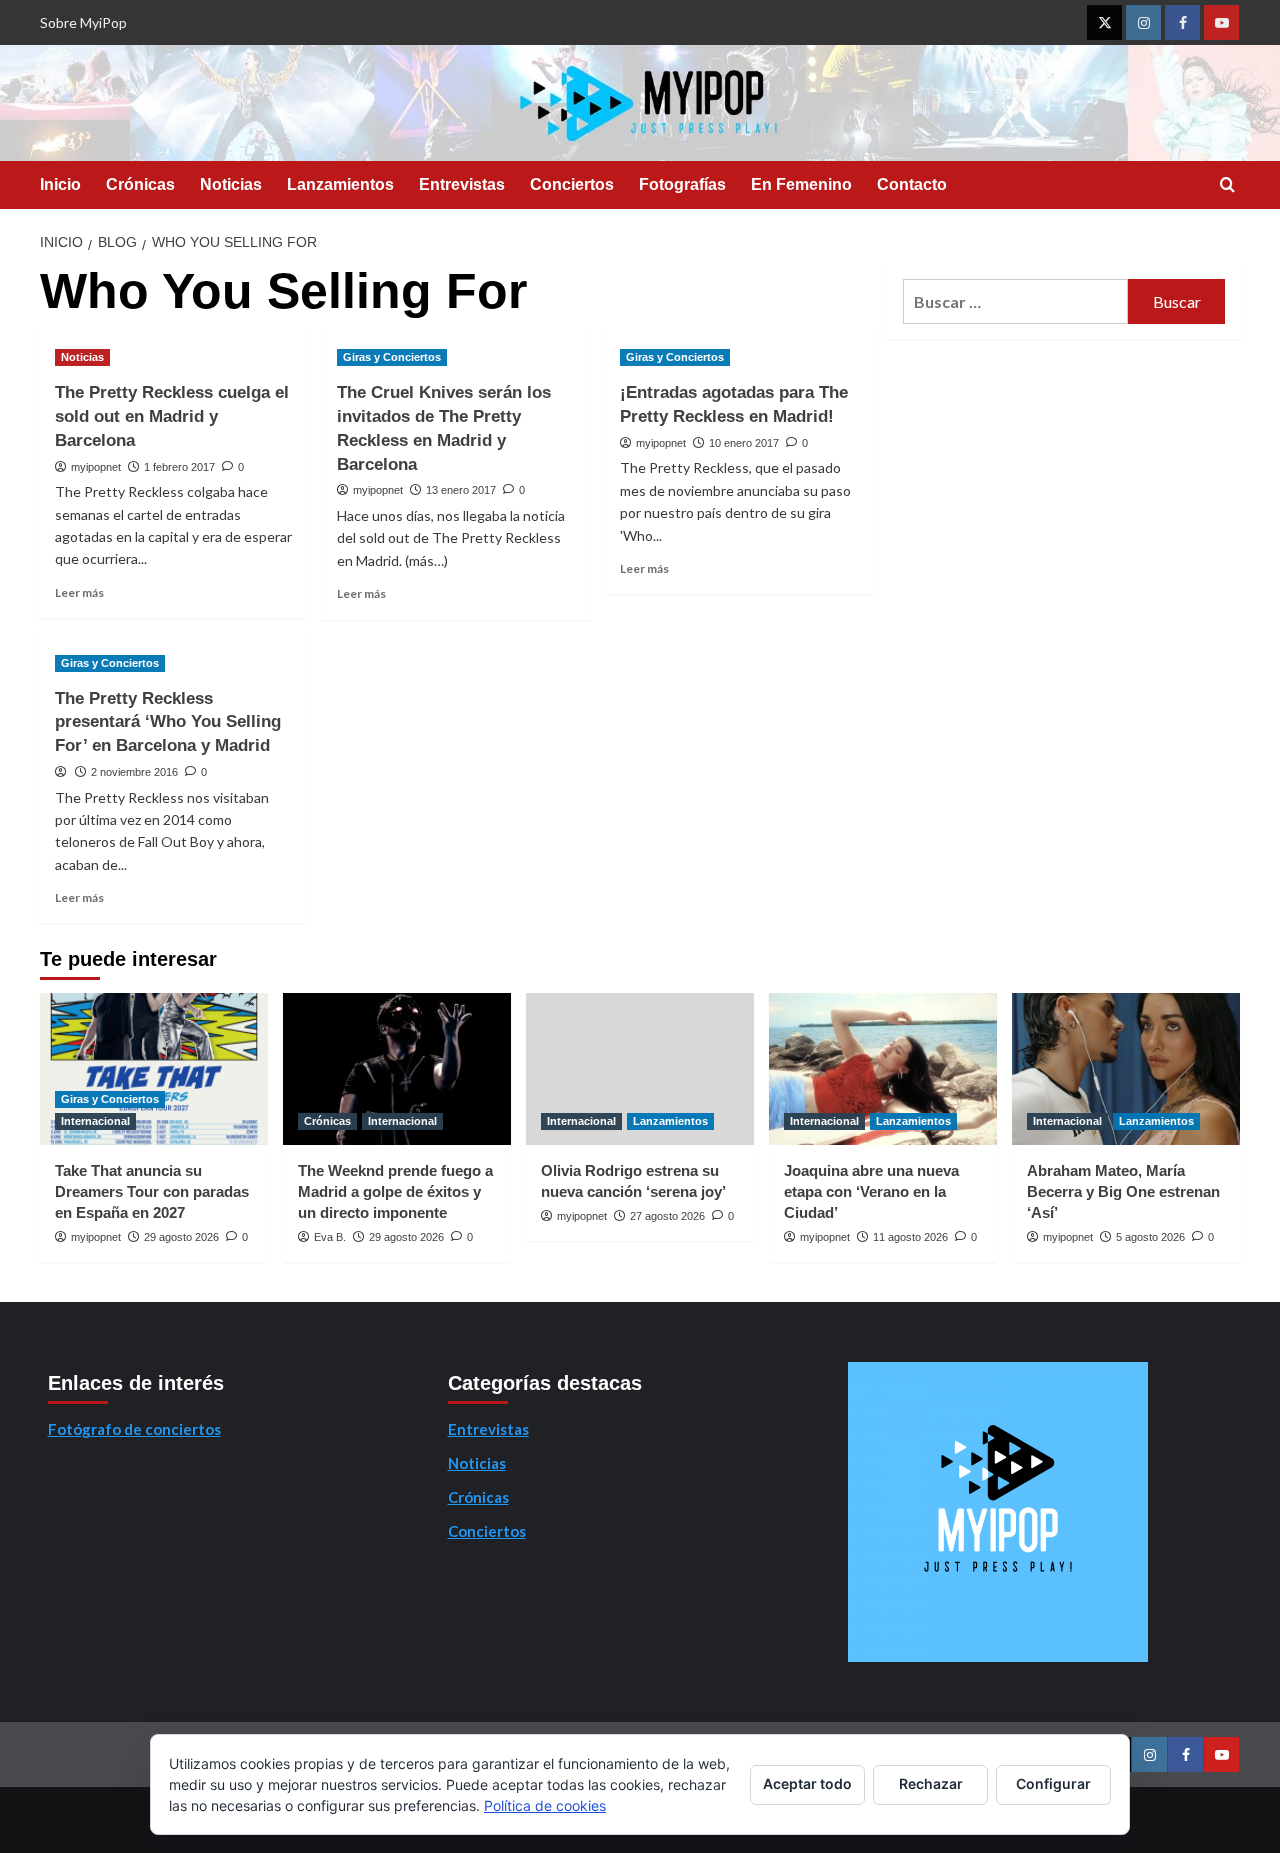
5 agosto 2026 (1150, 1237)
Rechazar (931, 1783)
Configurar (1053, 1783)
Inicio (60, 184)
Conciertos (572, 184)
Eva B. (330, 1237)
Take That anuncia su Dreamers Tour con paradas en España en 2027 (152, 1191)
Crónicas (140, 184)
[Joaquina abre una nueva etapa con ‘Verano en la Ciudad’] (883, 1069)
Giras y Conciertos (392, 357)
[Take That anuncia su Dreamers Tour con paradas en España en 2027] (154, 1069)
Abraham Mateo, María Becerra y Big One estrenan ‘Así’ (1123, 1191)
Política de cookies (545, 1805)
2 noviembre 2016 (134, 772)
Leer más (79, 592)
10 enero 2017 (744, 443)
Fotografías (682, 184)
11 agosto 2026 (910, 1237)
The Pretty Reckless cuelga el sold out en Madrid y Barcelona (172, 416)
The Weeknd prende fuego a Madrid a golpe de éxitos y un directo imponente (395, 1191)
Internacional (95, 1121)
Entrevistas (462, 184)
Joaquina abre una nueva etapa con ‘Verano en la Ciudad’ (871, 1191)
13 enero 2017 (461, 490)
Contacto (912, 184)
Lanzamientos (340, 184)
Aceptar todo (807, 1783)
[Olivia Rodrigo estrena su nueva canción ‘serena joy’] (640, 1069)
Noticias (231, 184)
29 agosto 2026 (181, 1237)
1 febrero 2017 (179, 467)
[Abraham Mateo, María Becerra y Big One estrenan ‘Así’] (1126, 1069)
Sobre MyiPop (83, 22)
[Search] (1227, 185)
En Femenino (801, 184)
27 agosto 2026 (667, 1216)
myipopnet (96, 467)
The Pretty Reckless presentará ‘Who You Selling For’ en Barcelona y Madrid (168, 722)
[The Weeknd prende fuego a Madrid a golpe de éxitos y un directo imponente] (397, 1069)
